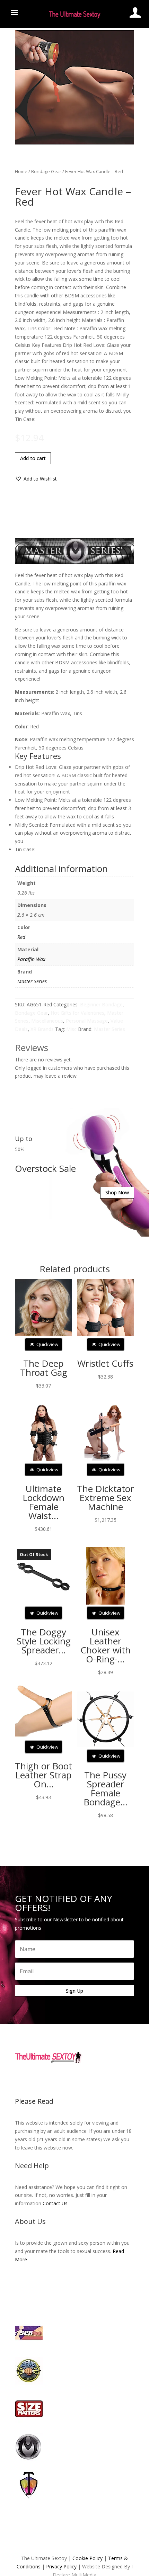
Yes (63, 1305)
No (87, 1305)
